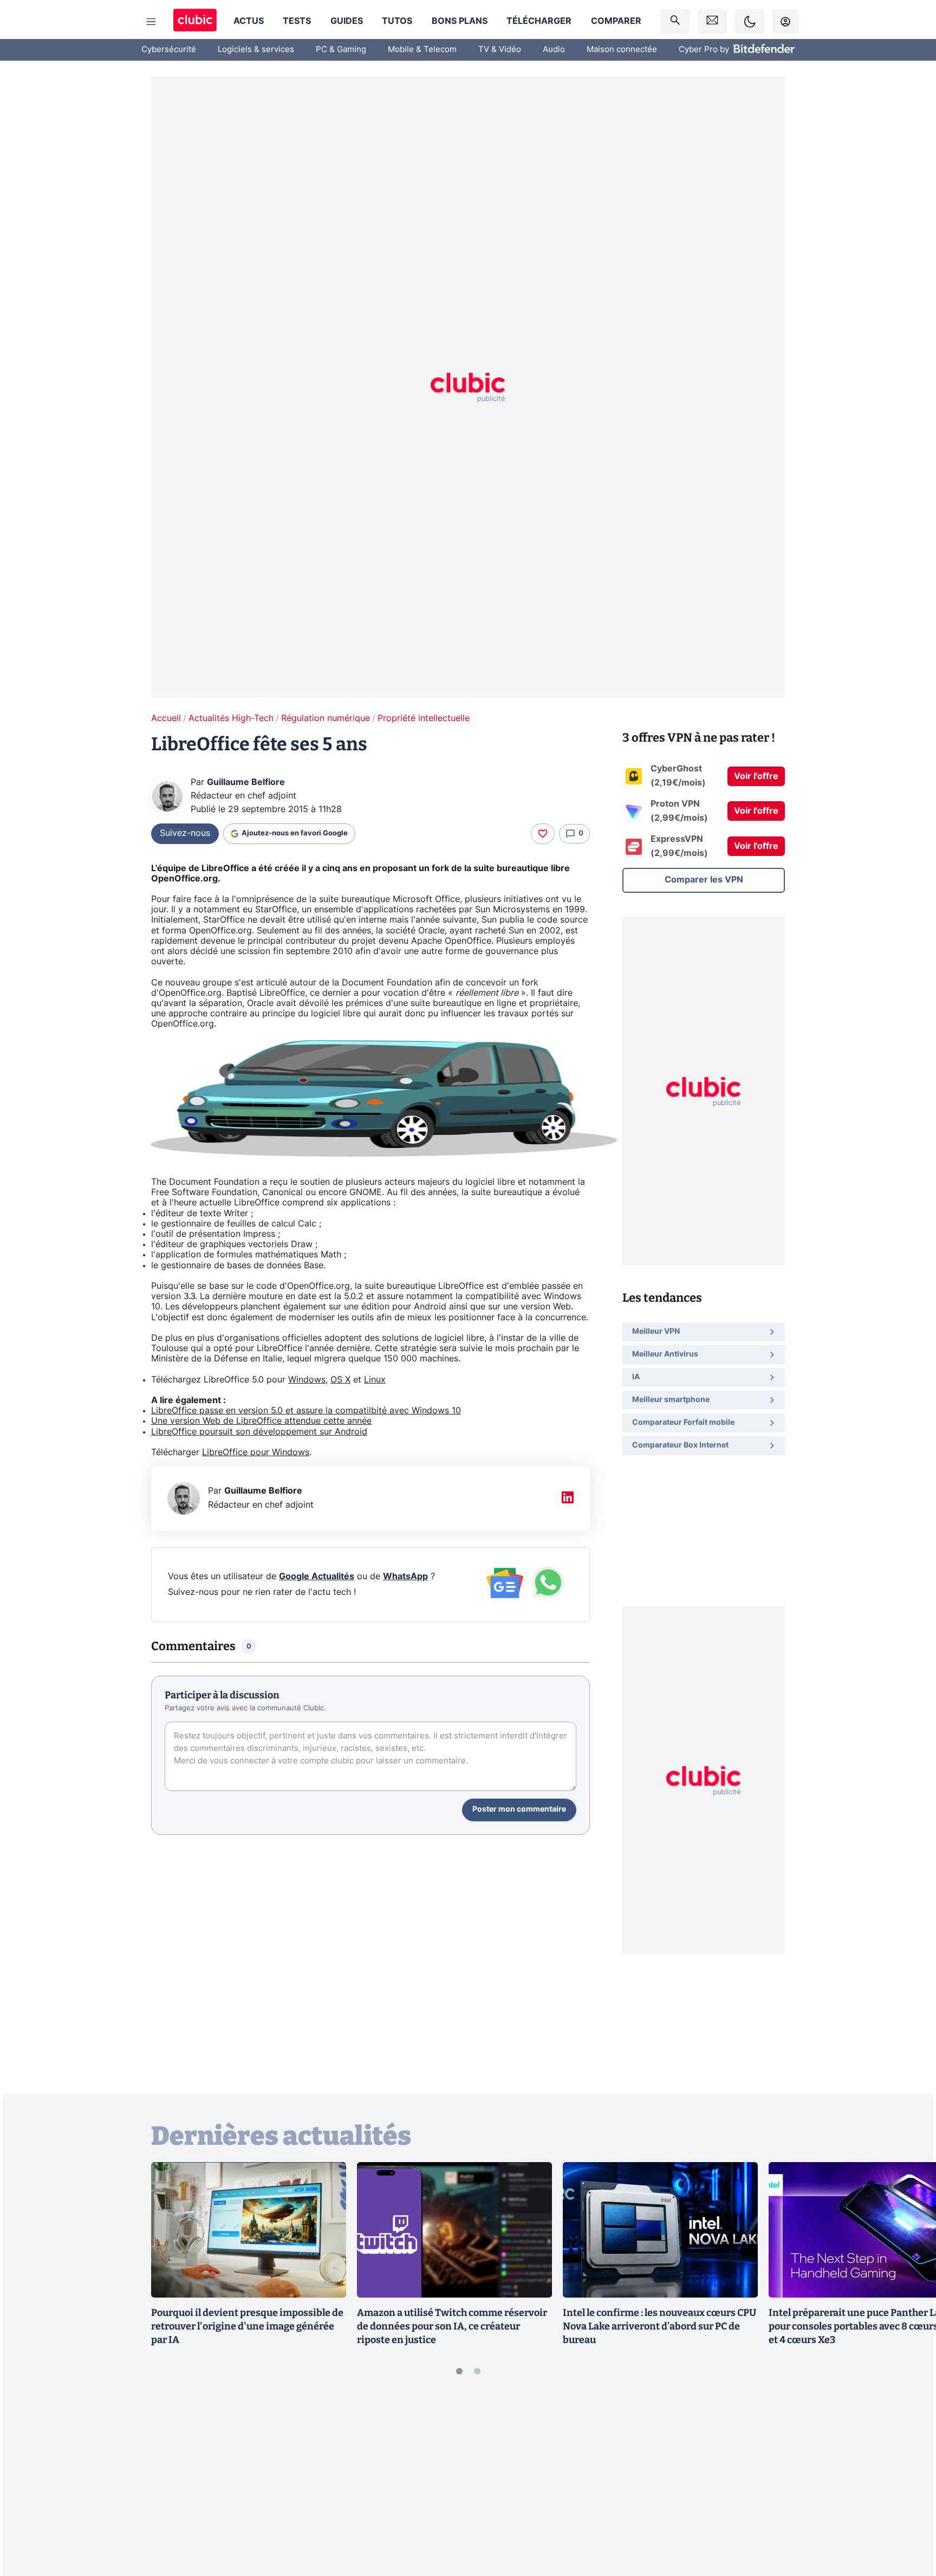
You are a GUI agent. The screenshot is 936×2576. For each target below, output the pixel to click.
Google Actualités (317, 1576)
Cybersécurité (169, 50)
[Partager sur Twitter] (909, 2519)
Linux (375, 1380)
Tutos (397, 21)
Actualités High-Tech (231, 718)
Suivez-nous (185, 833)
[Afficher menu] (151, 22)
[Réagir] (543, 834)
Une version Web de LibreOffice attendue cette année (261, 1421)
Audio (554, 50)
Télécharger (539, 21)
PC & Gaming (341, 50)
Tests (297, 21)
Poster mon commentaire (519, 1809)
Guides (347, 21)
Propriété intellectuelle (424, 718)
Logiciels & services (256, 50)
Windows (307, 1380)
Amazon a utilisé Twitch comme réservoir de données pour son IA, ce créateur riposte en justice (452, 2326)
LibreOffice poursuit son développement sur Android (259, 1432)
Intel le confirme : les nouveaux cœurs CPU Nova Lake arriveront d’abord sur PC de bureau (659, 2326)
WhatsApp (405, 1576)
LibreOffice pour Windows (256, 1452)
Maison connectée (622, 50)
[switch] (750, 21)
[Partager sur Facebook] (909, 2483)
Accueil (166, 718)
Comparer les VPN (704, 880)
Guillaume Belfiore (246, 782)
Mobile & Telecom (422, 50)
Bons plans (460, 21)
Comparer (616, 21)
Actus (249, 21)
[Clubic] (195, 21)
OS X (340, 1380)
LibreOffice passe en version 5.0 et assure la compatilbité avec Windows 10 (306, 1411)
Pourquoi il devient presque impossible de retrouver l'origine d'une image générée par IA (247, 2326)
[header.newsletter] (712, 21)
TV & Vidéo (500, 50)
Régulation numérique (326, 718)
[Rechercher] (675, 21)
